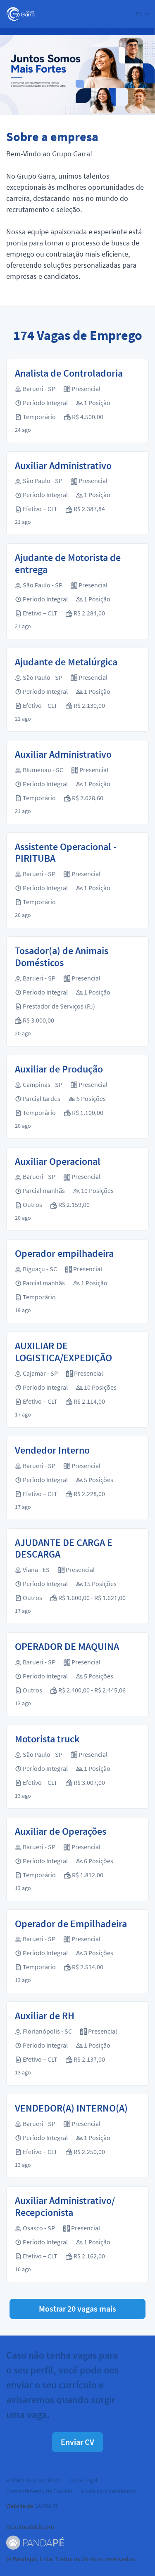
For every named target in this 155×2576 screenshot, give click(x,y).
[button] (142, 14)
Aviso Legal (84, 2480)
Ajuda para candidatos (108, 2491)
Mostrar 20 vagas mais (77, 2309)
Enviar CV (77, 2442)
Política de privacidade (34, 2480)
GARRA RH (47, 2506)
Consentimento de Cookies (39, 2491)
